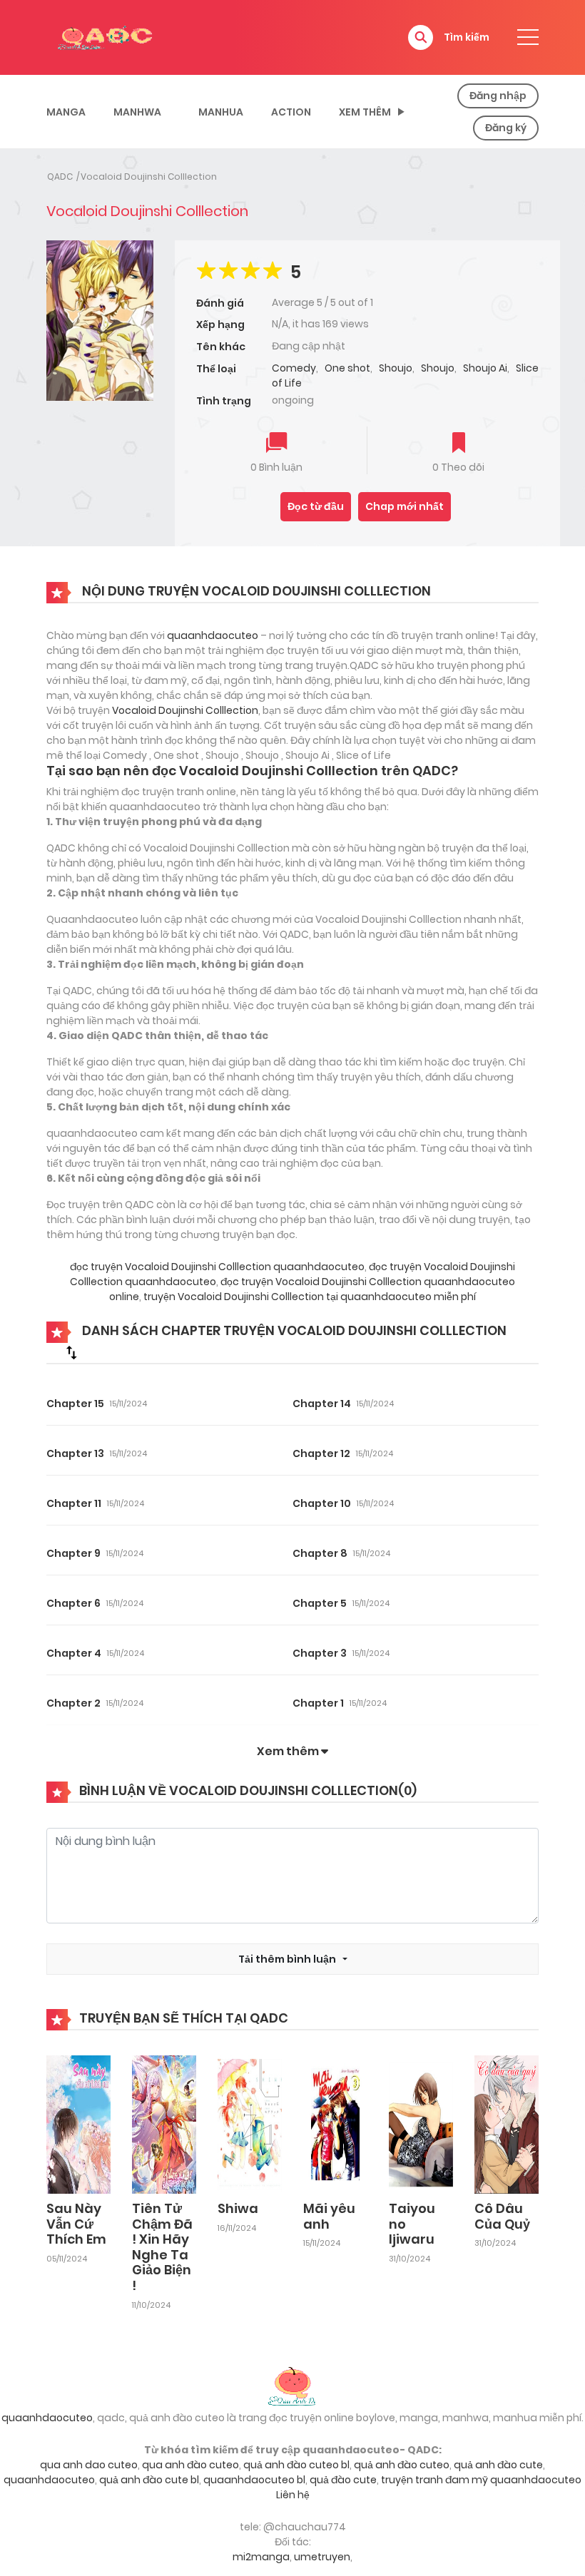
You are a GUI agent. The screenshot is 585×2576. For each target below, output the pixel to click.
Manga (66, 112)
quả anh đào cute (498, 2465)
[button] (421, 37)
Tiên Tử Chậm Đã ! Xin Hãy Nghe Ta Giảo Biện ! (162, 2247)
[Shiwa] (250, 2124)
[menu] (528, 37)
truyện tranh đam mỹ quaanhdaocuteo (481, 2480)
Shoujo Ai (485, 368)
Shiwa (238, 2208)
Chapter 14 (322, 1404)
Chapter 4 (74, 1653)
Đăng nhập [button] (498, 96)
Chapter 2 (73, 1703)
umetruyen (322, 2557)
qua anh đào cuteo (190, 2465)
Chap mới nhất (405, 506)
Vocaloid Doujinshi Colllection (149, 177)
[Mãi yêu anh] (335, 2124)
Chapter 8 (320, 1553)
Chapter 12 (321, 1453)
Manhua (221, 112)
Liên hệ (293, 2495)
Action (291, 112)
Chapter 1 (318, 1703)
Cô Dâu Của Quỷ (502, 2216)
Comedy (294, 368)
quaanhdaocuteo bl (254, 2480)
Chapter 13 (75, 1453)
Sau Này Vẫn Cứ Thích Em (76, 2224)
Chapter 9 (73, 1553)
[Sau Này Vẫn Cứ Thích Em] (78, 2124)
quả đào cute (343, 2480)
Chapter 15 (75, 1404)
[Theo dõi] (459, 444)
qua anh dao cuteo (89, 2465)
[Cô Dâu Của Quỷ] (507, 2124)
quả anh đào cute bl (149, 2480)
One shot (347, 368)
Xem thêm (365, 112)
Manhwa (137, 112)
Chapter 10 (322, 1503)
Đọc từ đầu (316, 506)
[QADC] (107, 36)
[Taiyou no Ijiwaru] (421, 2124)
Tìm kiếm (467, 37)
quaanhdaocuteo (213, 635)
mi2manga (261, 2557)
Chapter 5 (320, 1603)
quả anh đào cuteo (402, 2465)
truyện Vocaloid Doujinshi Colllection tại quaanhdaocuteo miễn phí (309, 1297)
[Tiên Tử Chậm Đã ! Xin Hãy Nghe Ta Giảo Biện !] (164, 2124)
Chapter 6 (73, 1603)
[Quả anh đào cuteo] (292, 2385)
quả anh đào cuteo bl (296, 2465)
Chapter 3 (320, 1653)
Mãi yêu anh (329, 2216)
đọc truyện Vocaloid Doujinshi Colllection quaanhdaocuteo (217, 1267)
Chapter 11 (74, 1503)
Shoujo (396, 368)
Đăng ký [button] (506, 128)
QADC (60, 177)
